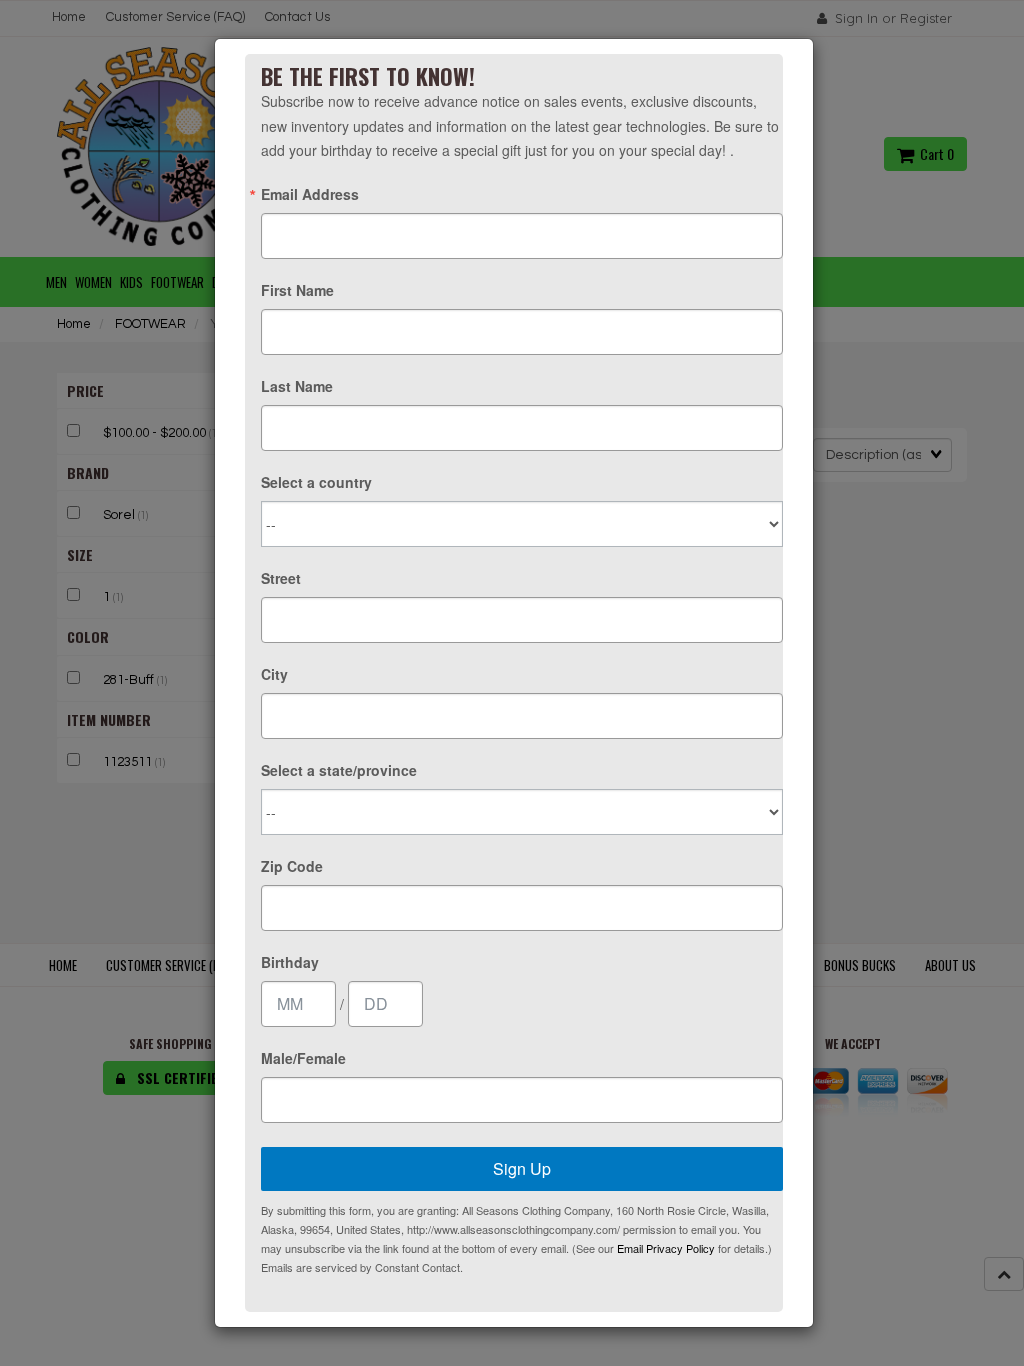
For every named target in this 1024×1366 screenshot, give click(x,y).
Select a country (316, 482)
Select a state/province (339, 770)
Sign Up (522, 1168)
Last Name (297, 386)
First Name (297, 290)
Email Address (310, 194)
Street (281, 578)
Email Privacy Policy (666, 1248)
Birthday (290, 962)
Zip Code (292, 866)
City (274, 674)
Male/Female (303, 1058)
